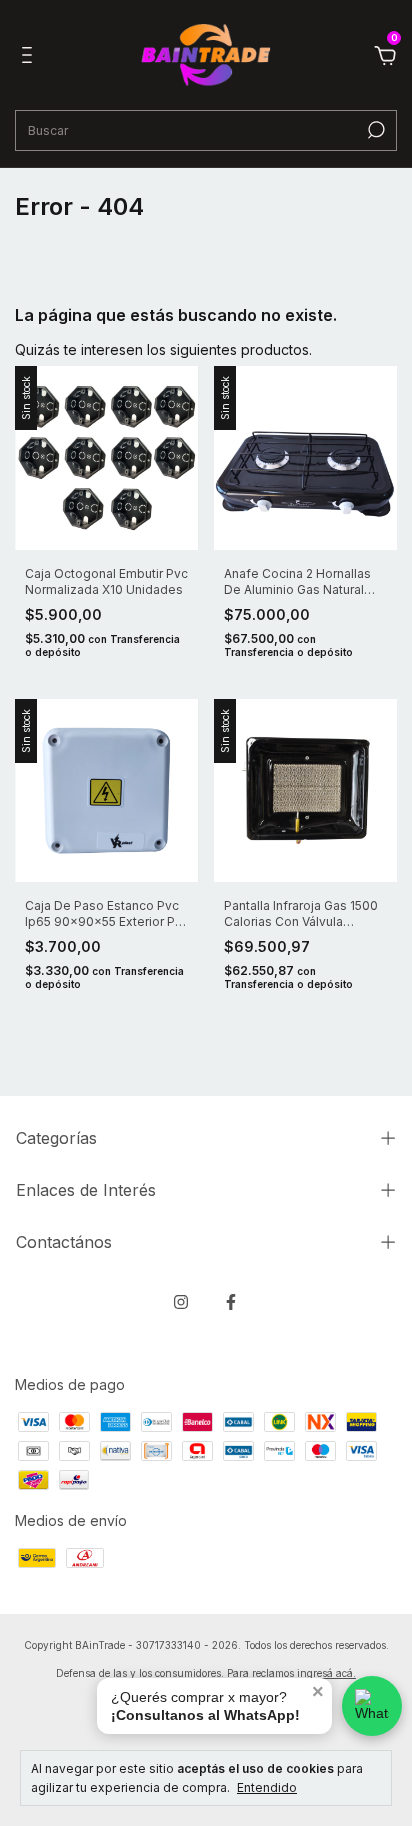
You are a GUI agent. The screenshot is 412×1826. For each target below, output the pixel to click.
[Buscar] (374, 130)
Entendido (267, 1787)
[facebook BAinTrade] (231, 1302)
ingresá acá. (326, 1673)
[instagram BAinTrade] (181, 1302)
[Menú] (30, 57)
